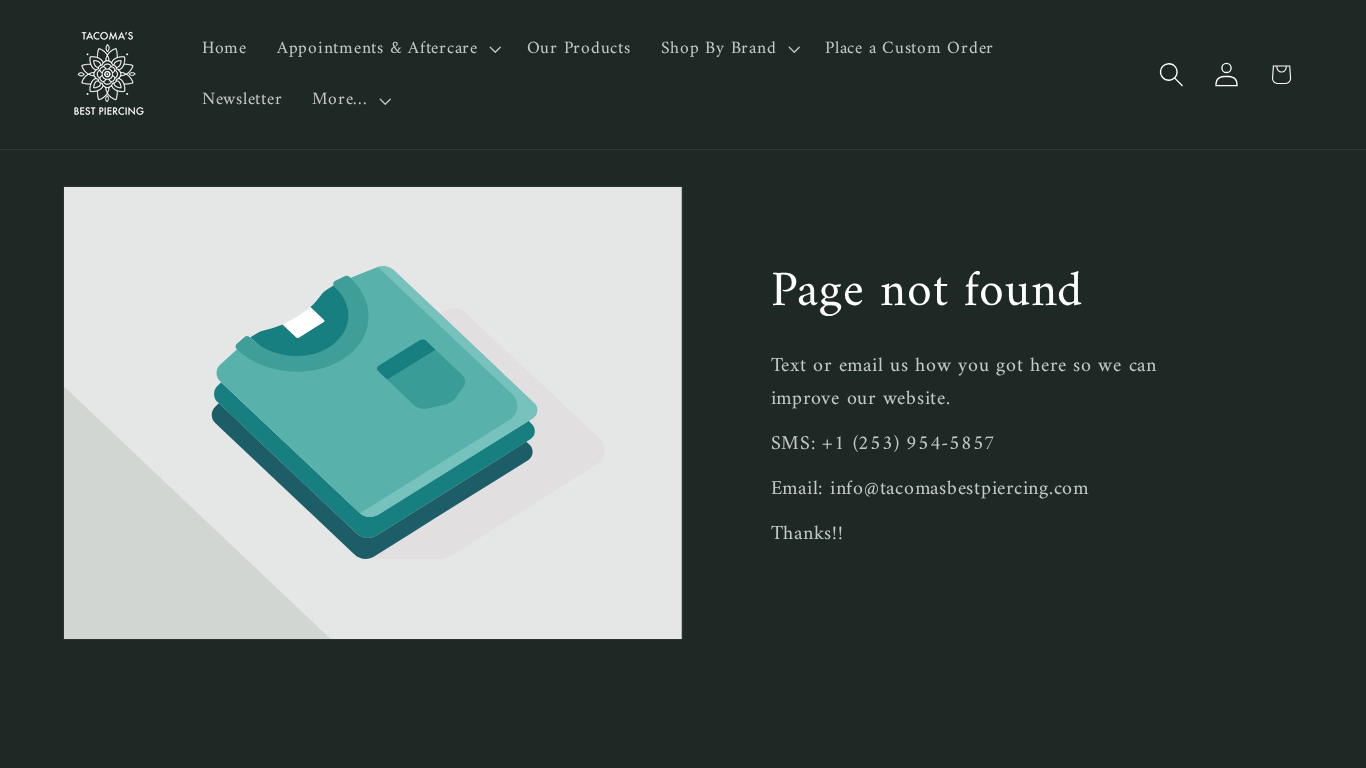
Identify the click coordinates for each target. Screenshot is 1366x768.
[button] (387, 49)
